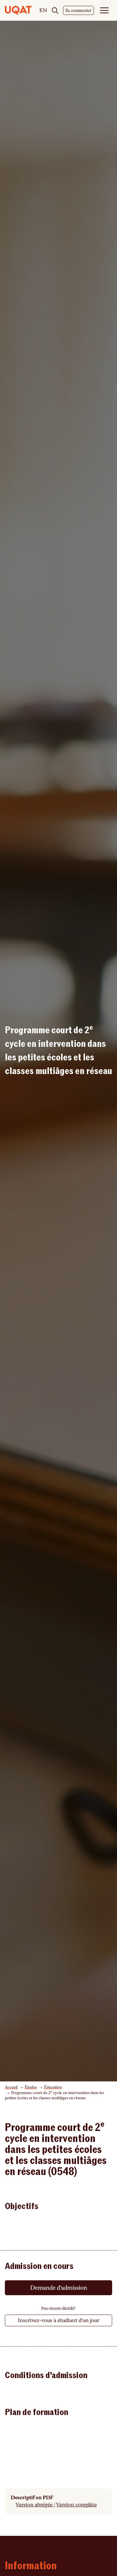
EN (43, 11)
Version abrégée (35, 2505)
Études (31, 2087)
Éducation (53, 2087)
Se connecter (78, 10)
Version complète (77, 2505)
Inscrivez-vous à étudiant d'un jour (58, 2320)
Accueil (11, 2087)
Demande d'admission (59, 2288)
